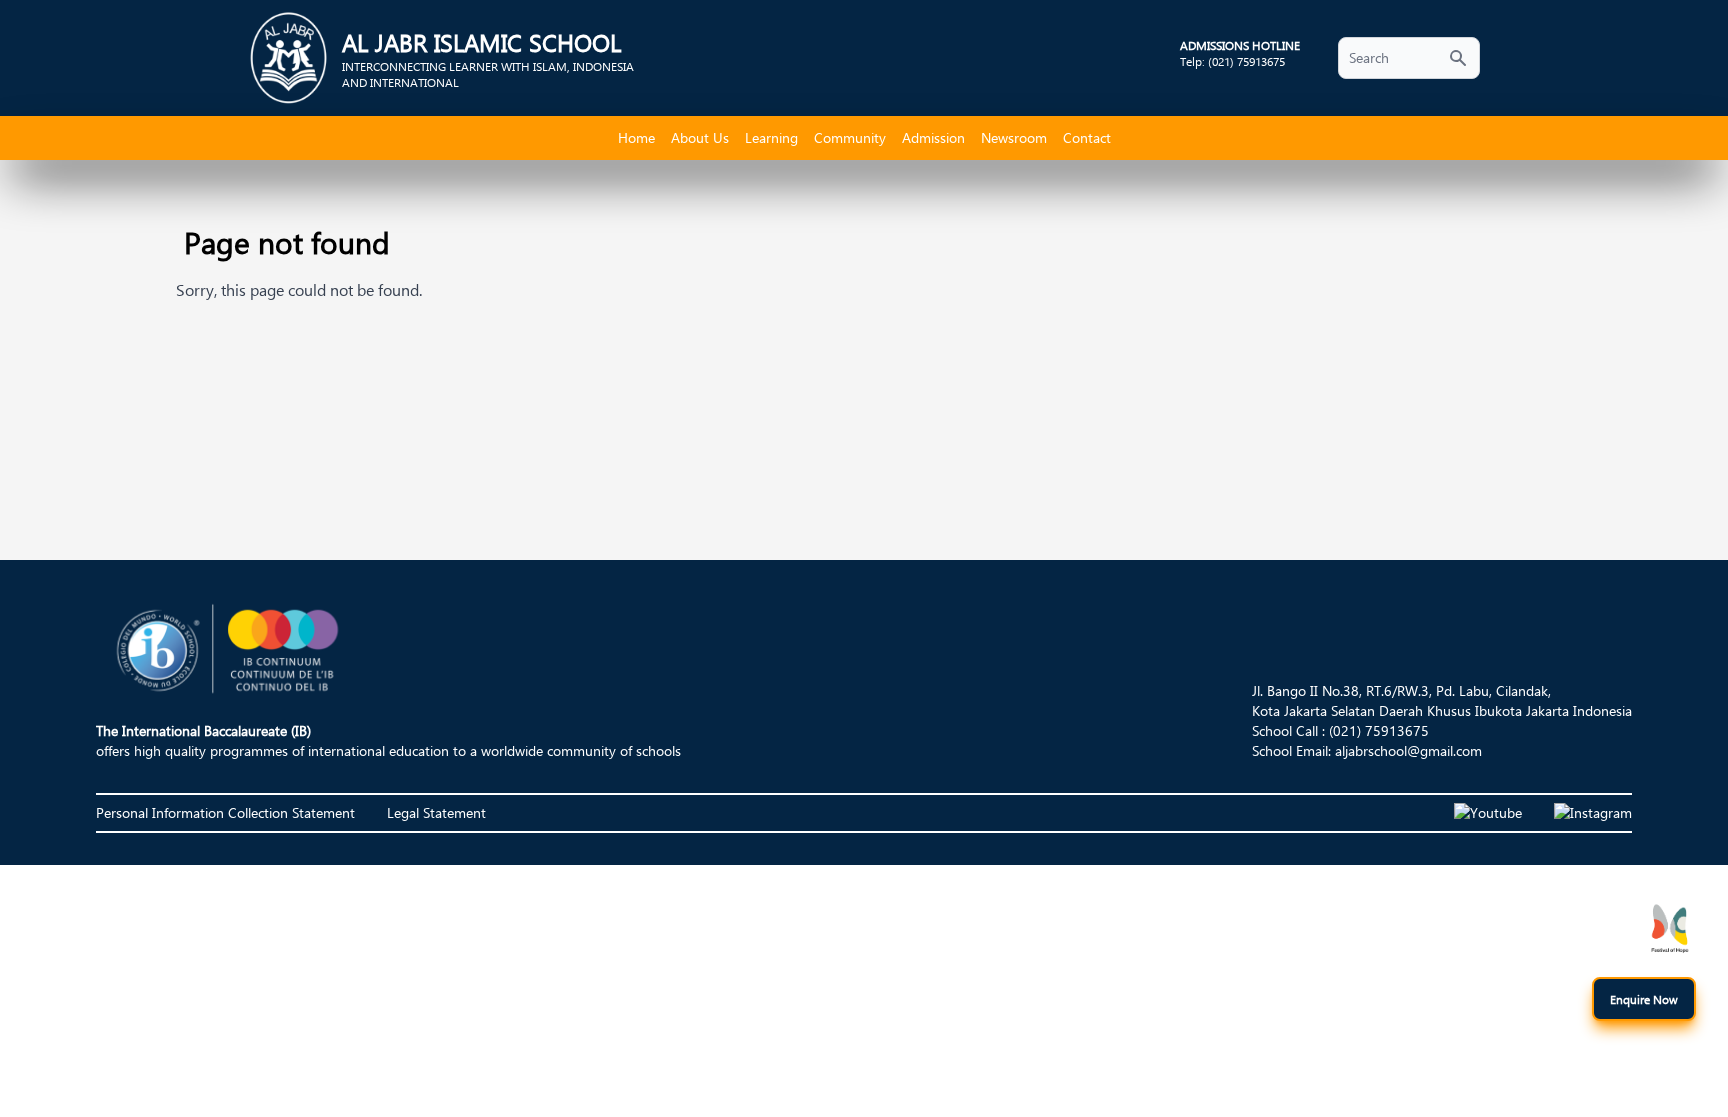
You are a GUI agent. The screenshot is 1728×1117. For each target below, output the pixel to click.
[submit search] (1458, 58)
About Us (700, 137)
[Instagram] (1593, 813)
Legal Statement (436, 812)
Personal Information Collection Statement (225, 812)
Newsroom (1014, 137)
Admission (933, 137)
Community (850, 137)
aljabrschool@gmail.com (1408, 750)
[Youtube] (1488, 813)
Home (636, 137)
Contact (1087, 137)
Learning (771, 137)
